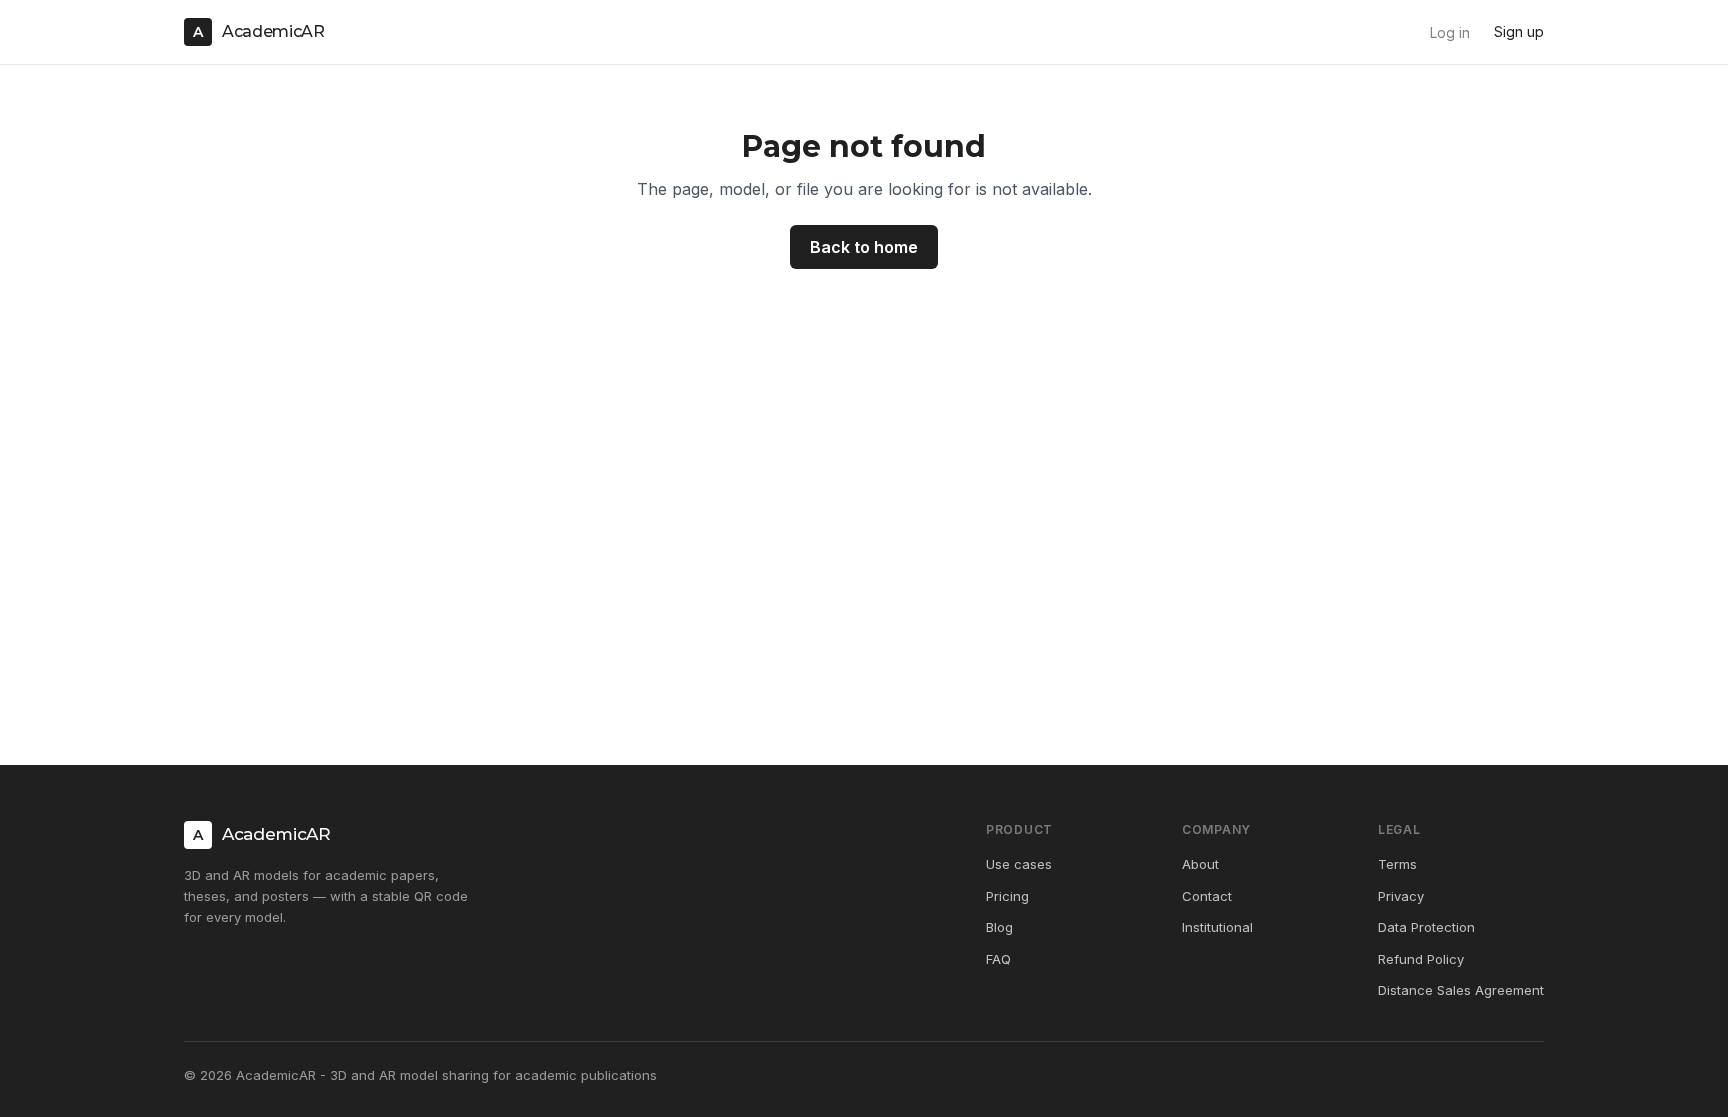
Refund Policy (1421, 959)
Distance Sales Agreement (1461, 990)
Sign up (1519, 31)
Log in (1450, 32)
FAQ (998, 959)
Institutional (1217, 927)
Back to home (864, 247)
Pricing (1007, 896)
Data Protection (1426, 927)
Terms (1397, 864)
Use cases (1019, 864)
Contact (1207, 896)
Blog (999, 927)
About (1200, 864)
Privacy (1401, 896)
